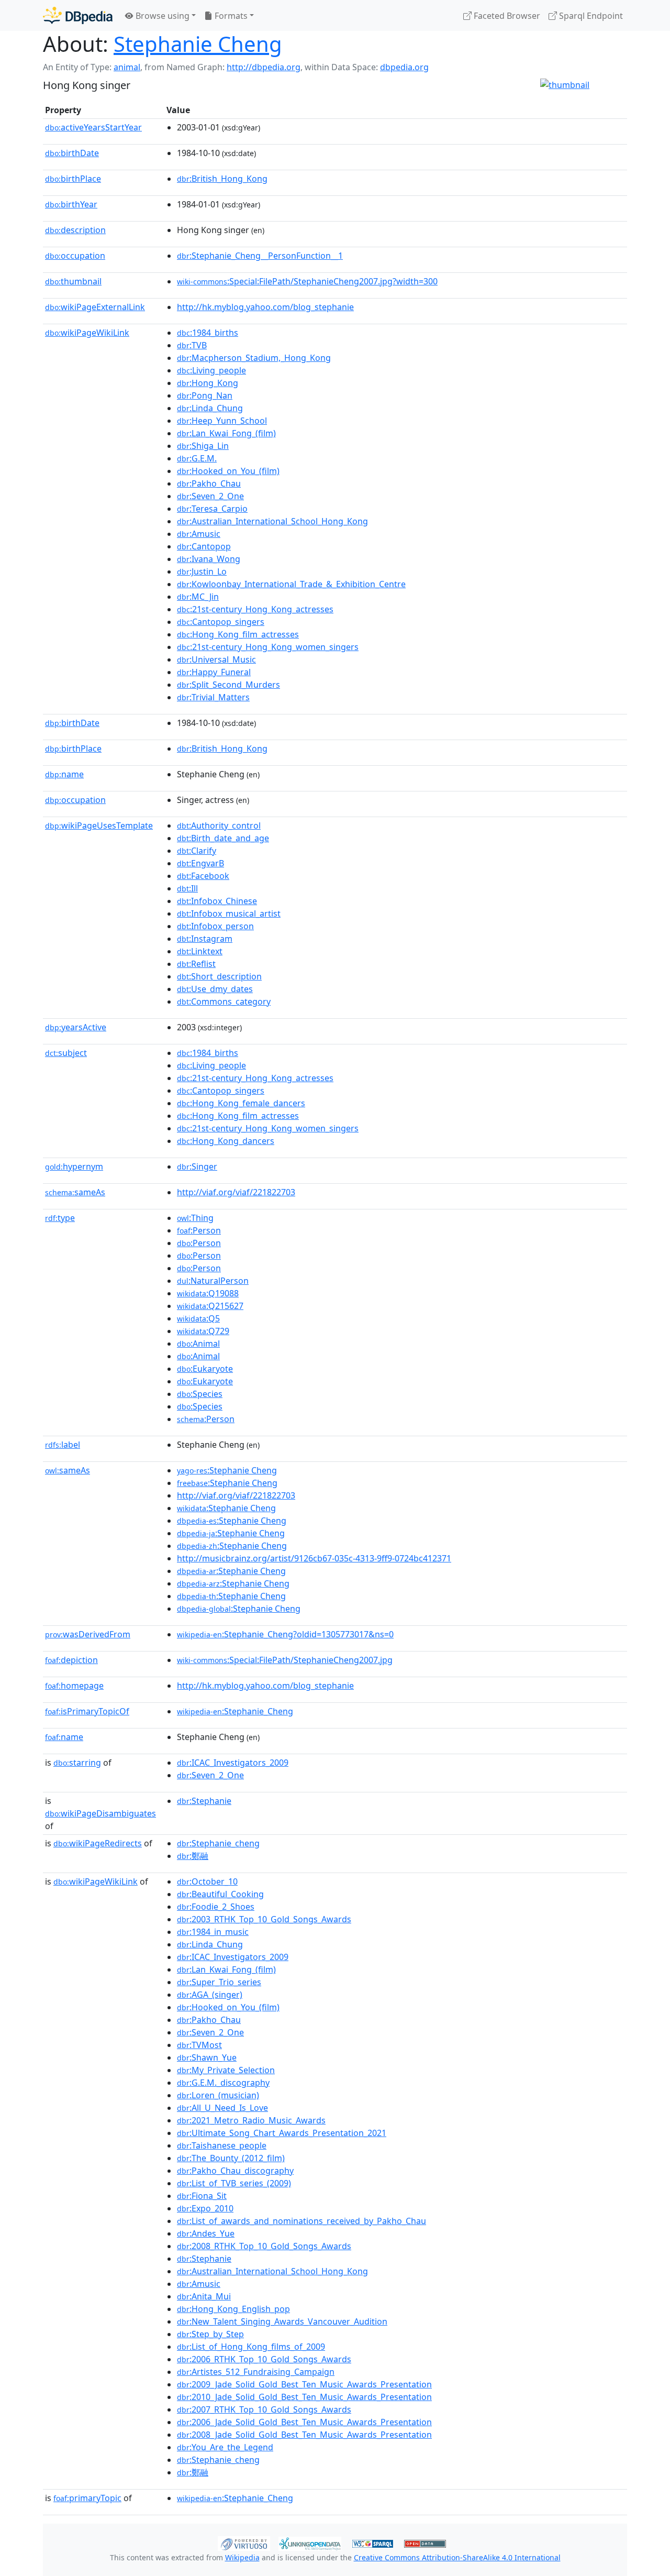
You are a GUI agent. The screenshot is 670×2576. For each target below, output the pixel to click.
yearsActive (76, 1027)
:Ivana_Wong (209, 559)
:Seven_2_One (210, 496)
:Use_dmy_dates (215, 989)
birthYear (71, 204)
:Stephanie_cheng (218, 1843)
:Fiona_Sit (202, 2196)
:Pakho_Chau (209, 483)
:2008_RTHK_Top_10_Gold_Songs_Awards (264, 2246)
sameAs (75, 1192)
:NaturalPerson (213, 1281)
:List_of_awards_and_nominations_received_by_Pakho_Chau (301, 2221)
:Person (199, 1230)
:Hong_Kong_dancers (226, 1141)
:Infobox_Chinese (217, 901)
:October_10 (207, 1881)
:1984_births (208, 333)
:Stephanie (204, 1801)
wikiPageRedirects (98, 1843)
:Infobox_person (215, 926)
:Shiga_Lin (203, 446)
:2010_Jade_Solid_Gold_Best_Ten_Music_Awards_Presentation (304, 2397)
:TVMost (199, 2045)
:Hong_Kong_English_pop (233, 2309)
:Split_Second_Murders (228, 685)
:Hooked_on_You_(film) (228, 471)
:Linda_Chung (210, 408)
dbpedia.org (404, 67)
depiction (71, 1660)
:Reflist (196, 964)
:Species (200, 1394)
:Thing (195, 1218)
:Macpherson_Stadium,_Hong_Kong (254, 358)
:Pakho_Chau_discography (235, 2171)
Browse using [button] (161, 16)
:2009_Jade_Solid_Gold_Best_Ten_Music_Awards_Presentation (304, 2384)
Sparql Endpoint (590, 16)
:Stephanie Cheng (227, 1470)
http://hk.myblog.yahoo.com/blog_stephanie (265, 307)
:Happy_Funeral (214, 672)
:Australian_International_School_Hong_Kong (272, 521)
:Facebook (203, 876)
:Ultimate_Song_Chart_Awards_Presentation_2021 (282, 2133)
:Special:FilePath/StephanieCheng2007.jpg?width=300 (307, 281)
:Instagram (205, 939)
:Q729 (203, 1331)
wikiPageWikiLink (87, 333)
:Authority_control (219, 825)
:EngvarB (200, 863)
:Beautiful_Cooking (220, 1894)
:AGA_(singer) (210, 1995)
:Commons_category (224, 1001)
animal (127, 67)
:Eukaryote (205, 1369)
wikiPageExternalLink (95, 307)
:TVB (192, 345)
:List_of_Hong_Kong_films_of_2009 (251, 2347)
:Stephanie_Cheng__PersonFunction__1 (260, 256)
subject (66, 1053)
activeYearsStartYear (93, 127)
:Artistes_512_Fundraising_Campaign (256, 2372)
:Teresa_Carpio (212, 509)
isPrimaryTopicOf (87, 1711)
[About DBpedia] (78, 15)
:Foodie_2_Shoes (216, 1907)
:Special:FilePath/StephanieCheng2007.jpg (285, 1660)
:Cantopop (204, 546)
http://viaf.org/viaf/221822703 (236, 1192)
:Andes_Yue (206, 2233)
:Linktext (200, 951)
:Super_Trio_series (219, 1982)
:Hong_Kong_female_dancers (241, 1103)
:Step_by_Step (210, 2334)
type (60, 1218)
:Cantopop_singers (221, 622)
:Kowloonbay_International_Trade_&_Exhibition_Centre (291, 584)
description (75, 230)
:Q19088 (208, 1293)
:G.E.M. (197, 458)
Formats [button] (230, 16)
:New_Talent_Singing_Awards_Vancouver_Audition (282, 2321)
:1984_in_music (213, 1932)
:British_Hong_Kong (222, 179)
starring (77, 1763)
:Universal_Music (216, 659)
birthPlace (73, 179)
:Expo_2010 (205, 2208)
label (63, 1445)
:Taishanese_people (222, 2145)
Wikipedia (242, 2557)
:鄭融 (193, 1856)
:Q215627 (210, 1306)
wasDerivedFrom (88, 1634)
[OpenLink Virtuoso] (244, 2542)
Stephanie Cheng (198, 44)
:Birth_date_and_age (223, 838)
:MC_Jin (198, 597)
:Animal (198, 1344)
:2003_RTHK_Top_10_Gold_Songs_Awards (264, 1919)
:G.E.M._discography (223, 2083)
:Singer (197, 1166)
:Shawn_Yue (207, 2057)
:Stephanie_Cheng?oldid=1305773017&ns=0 (285, 1634)
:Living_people (211, 370)
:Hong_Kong (208, 383)
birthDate (72, 153)
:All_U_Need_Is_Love (222, 2108)
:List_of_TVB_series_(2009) (234, 2183)
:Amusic (199, 534)
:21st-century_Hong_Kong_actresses (255, 609)
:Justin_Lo (202, 571)
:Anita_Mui (204, 2296)
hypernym (74, 1166)
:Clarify (197, 851)
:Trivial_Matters (213, 697)
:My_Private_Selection (226, 2070)
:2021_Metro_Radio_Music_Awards (251, 2120)
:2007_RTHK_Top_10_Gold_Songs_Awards (264, 2409)
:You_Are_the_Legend (225, 2447)
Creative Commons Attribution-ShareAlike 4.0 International (457, 2557)
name (64, 774)
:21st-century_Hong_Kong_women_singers (268, 647)
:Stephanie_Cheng (235, 1711)
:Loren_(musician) (218, 2095)
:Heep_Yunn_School (222, 421)
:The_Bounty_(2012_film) (231, 2158)
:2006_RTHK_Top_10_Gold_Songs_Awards (264, 2359)
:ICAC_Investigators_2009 (233, 1763)
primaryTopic (87, 2498)
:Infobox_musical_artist (229, 913)
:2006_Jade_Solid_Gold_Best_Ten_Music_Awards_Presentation (304, 2422)
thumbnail (73, 281)
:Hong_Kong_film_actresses (238, 634)
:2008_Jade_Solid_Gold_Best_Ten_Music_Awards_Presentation (304, 2435)
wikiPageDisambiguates (100, 1813)
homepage (74, 1686)
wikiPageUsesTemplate (99, 825)
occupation (75, 256)
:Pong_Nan (205, 395)
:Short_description (219, 976)
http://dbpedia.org (264, 67)
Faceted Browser (506, 16)
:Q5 (198, 1318)
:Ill (187, 888)
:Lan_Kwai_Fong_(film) (226, 433)
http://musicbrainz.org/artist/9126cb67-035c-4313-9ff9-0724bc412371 (314, 1558)
